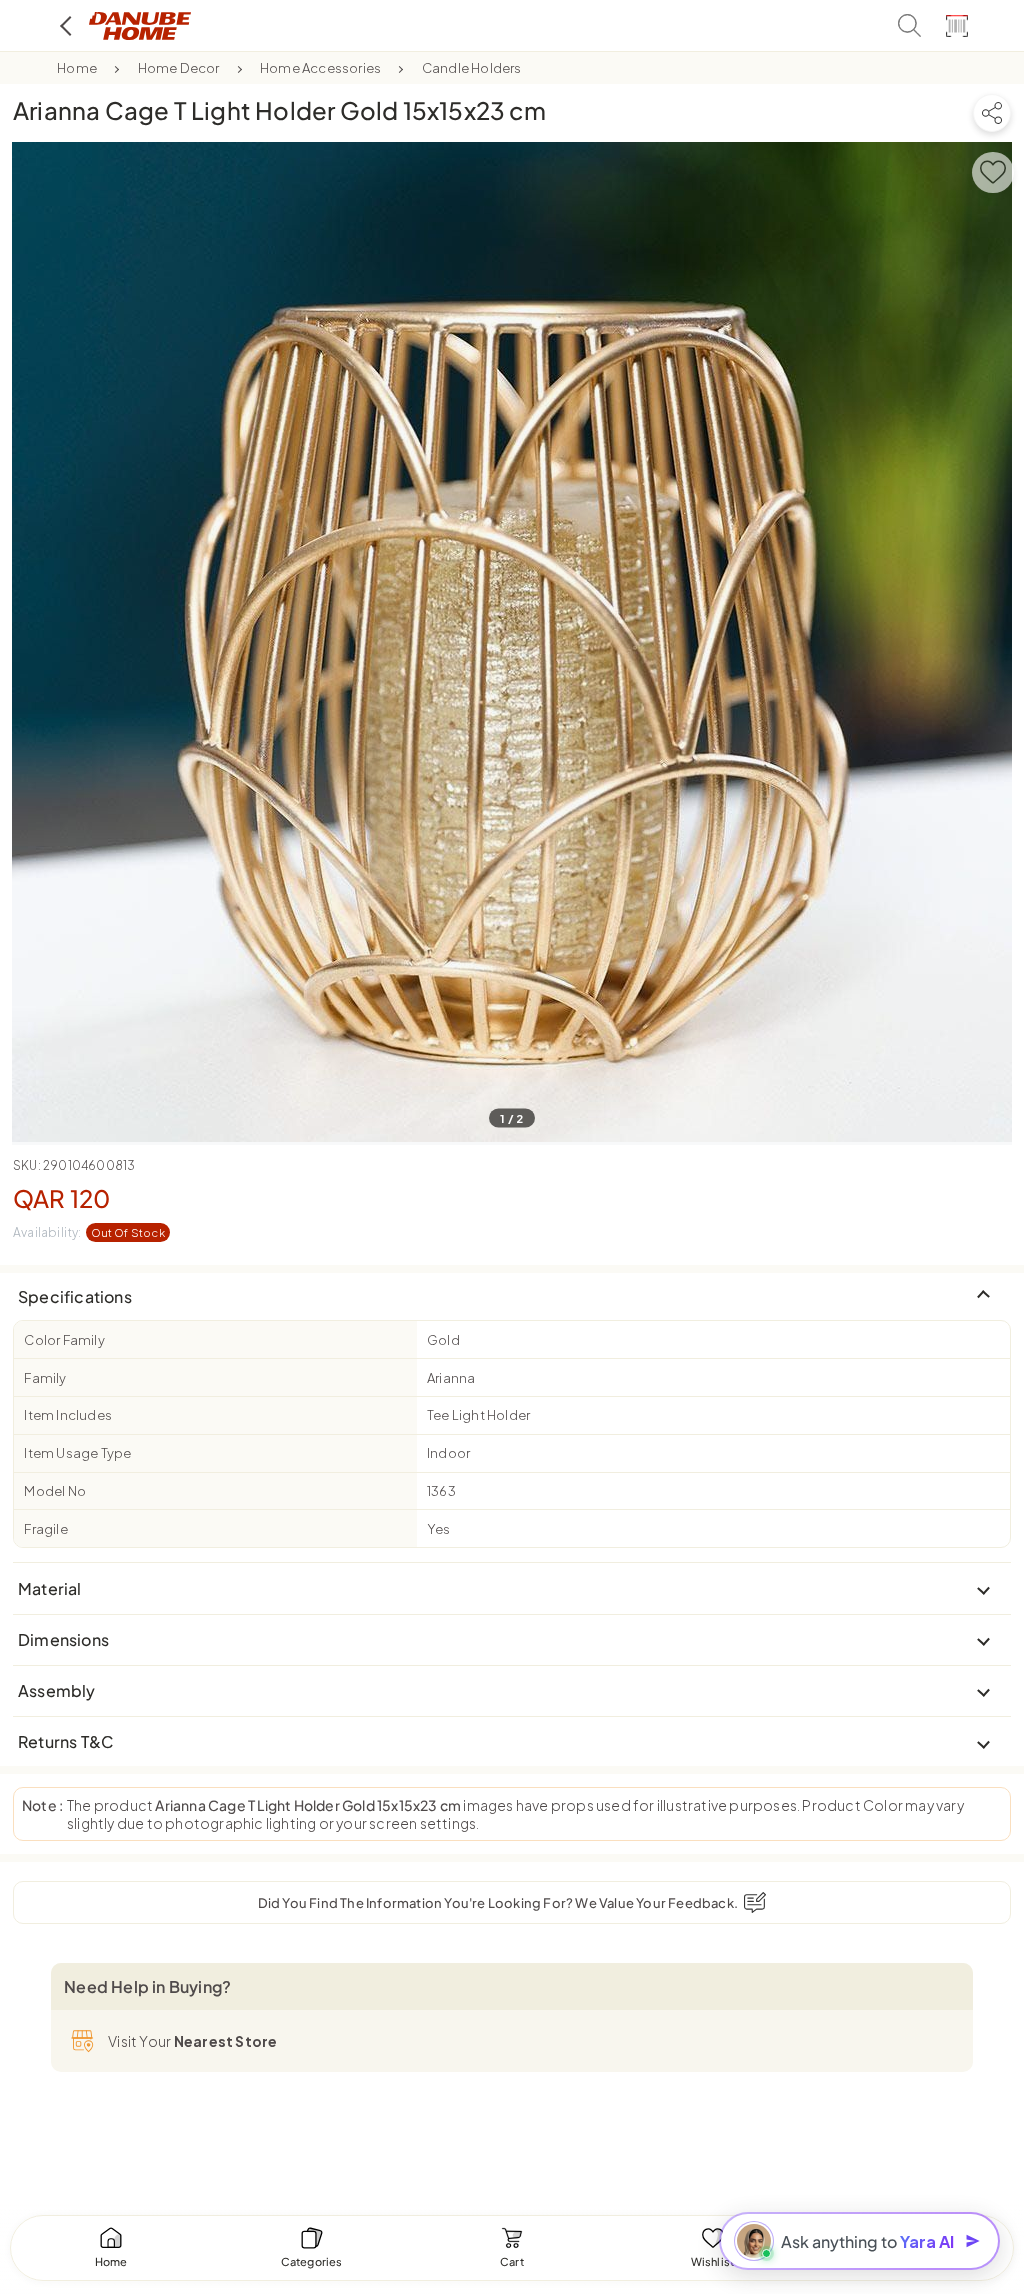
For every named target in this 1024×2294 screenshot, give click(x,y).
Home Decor (179, 68)
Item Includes (68, 1415)
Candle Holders (472, 68)
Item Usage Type (77, 1453)
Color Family (64, 1340)
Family (45, 1378)
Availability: (89, 1232)
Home (77, 68)
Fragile (45, 1529)
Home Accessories (320, 68)
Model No (55, 1491)
